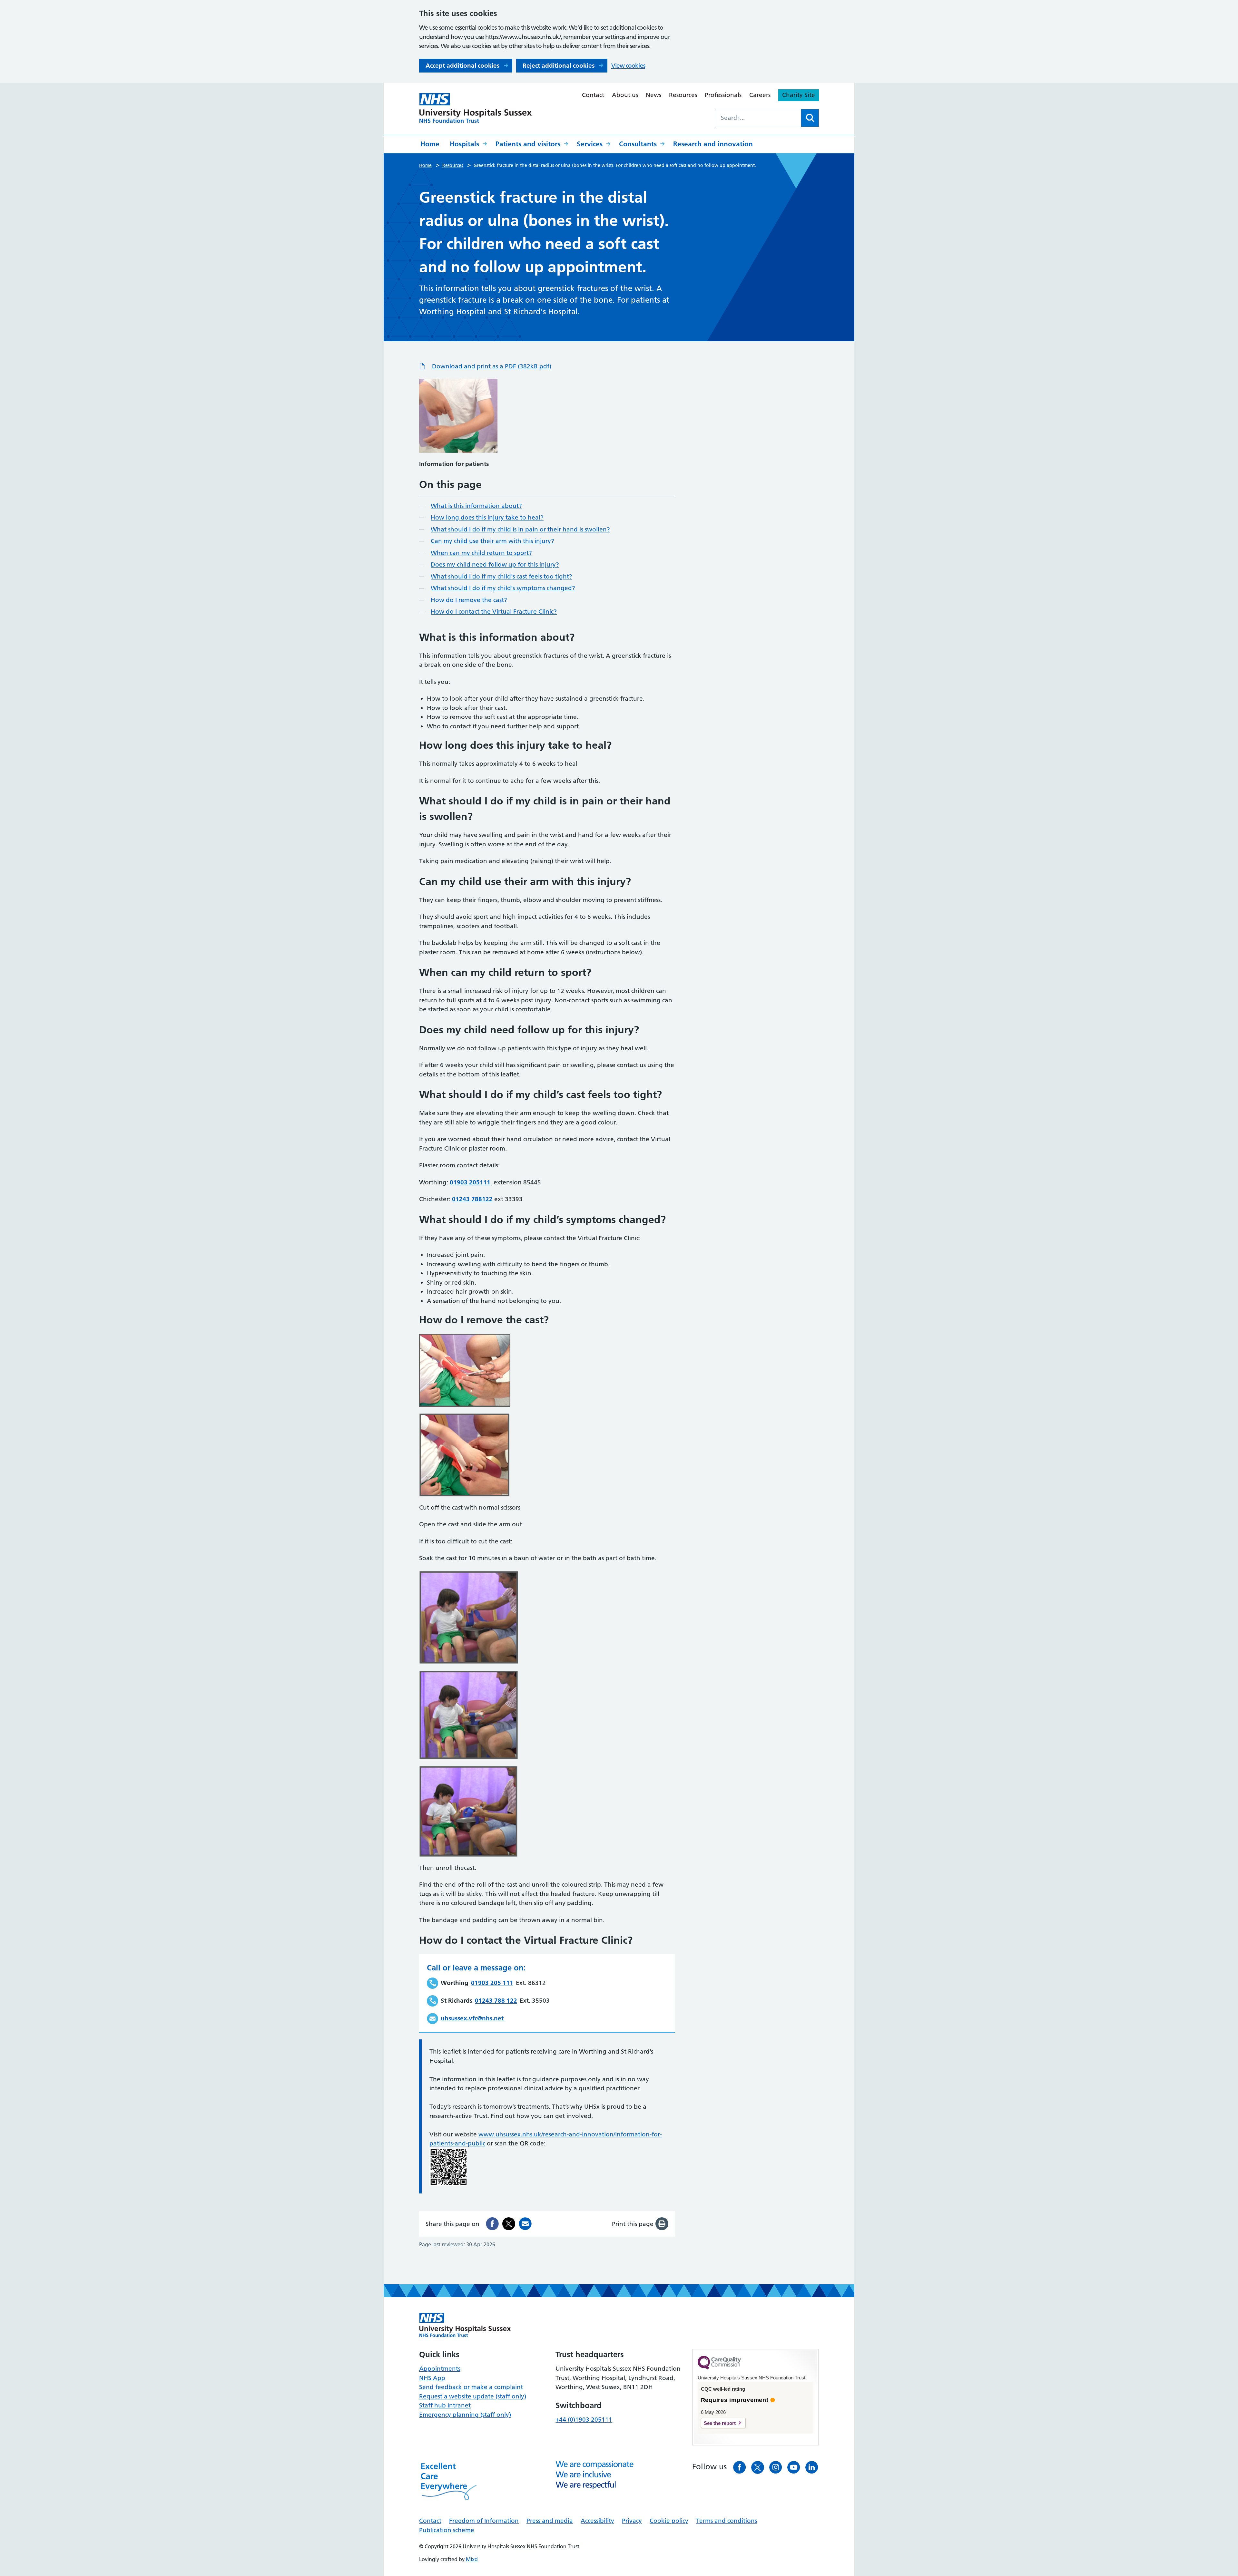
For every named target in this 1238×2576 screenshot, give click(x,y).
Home (430, 144)
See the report (720, 2423)
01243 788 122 (496, 2001)
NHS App (432, 2378)
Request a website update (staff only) (473, 2396)
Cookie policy (669, 2521)
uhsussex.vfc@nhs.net (472, 2018)
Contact (593, 95)
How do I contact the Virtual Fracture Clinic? (494, 612)
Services (590, 144)
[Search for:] (759, 118)
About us (625, 95)
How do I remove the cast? (469, 600)
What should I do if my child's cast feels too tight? (501, 576)
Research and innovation (713, 144)
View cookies (628, 66)
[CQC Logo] (719, 2368)
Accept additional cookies (462, 66)
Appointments (440, 2369)
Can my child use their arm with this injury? (492, 541)
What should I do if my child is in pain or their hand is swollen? (520, 529)
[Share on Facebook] (492, 2224)
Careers (760, 95)
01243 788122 (472, 1199)
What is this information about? (476, 506)
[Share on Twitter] (509, 2224)
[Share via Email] (525, 2224)
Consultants (638, 144)
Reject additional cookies (559, 66)
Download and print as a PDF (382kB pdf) (492, 366)
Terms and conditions (727, 2521)
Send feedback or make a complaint (471, 2387)
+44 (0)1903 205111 (584, 2420)
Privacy (632, 2521)
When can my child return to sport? (481, 553)
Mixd (472, 2559)
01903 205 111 (492, 1983)
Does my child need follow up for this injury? (495, 564)
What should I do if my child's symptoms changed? (503, 588)
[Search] (810, 118)
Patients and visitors (528, 144)
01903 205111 (470, 1182)
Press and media (550, 2521)
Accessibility (597, 2521)
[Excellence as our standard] (465, 2325)
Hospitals (464, 144)
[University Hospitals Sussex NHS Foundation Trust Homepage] (476, 108)
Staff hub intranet (445, 2405)
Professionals (723, 95)
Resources (683, 95)
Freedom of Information (484, 2521)
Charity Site (799, 95)
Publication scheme (447, 2530)
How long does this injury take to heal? (487, 517)
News (653, 95)
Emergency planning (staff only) (465, 2415)
